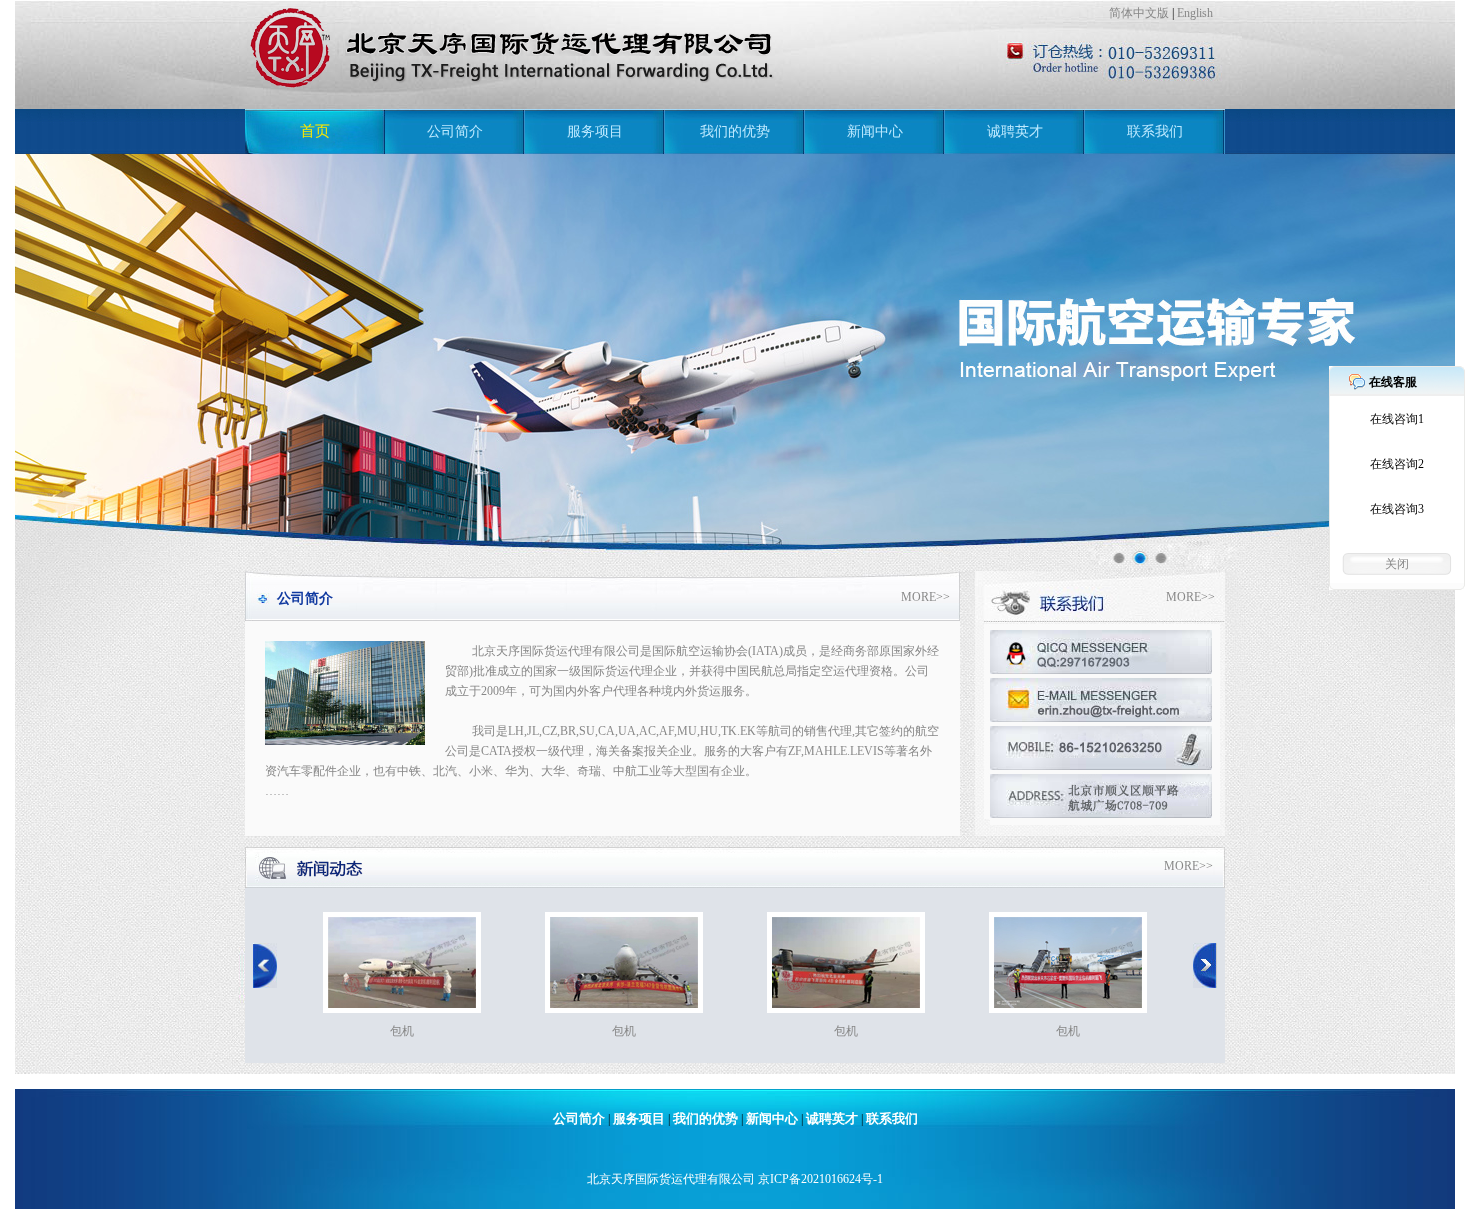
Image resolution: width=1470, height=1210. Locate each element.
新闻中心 (875, 131)
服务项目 (595, 131)
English (1195, 13)
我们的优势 (735, 131)
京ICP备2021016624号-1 (820, 1179)
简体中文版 (1139, 13)
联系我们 (1155, 131)
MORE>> (925, 597)
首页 (315, 131)
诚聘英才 (1015, 131)
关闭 (1397, 564)
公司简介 (455, 131)
